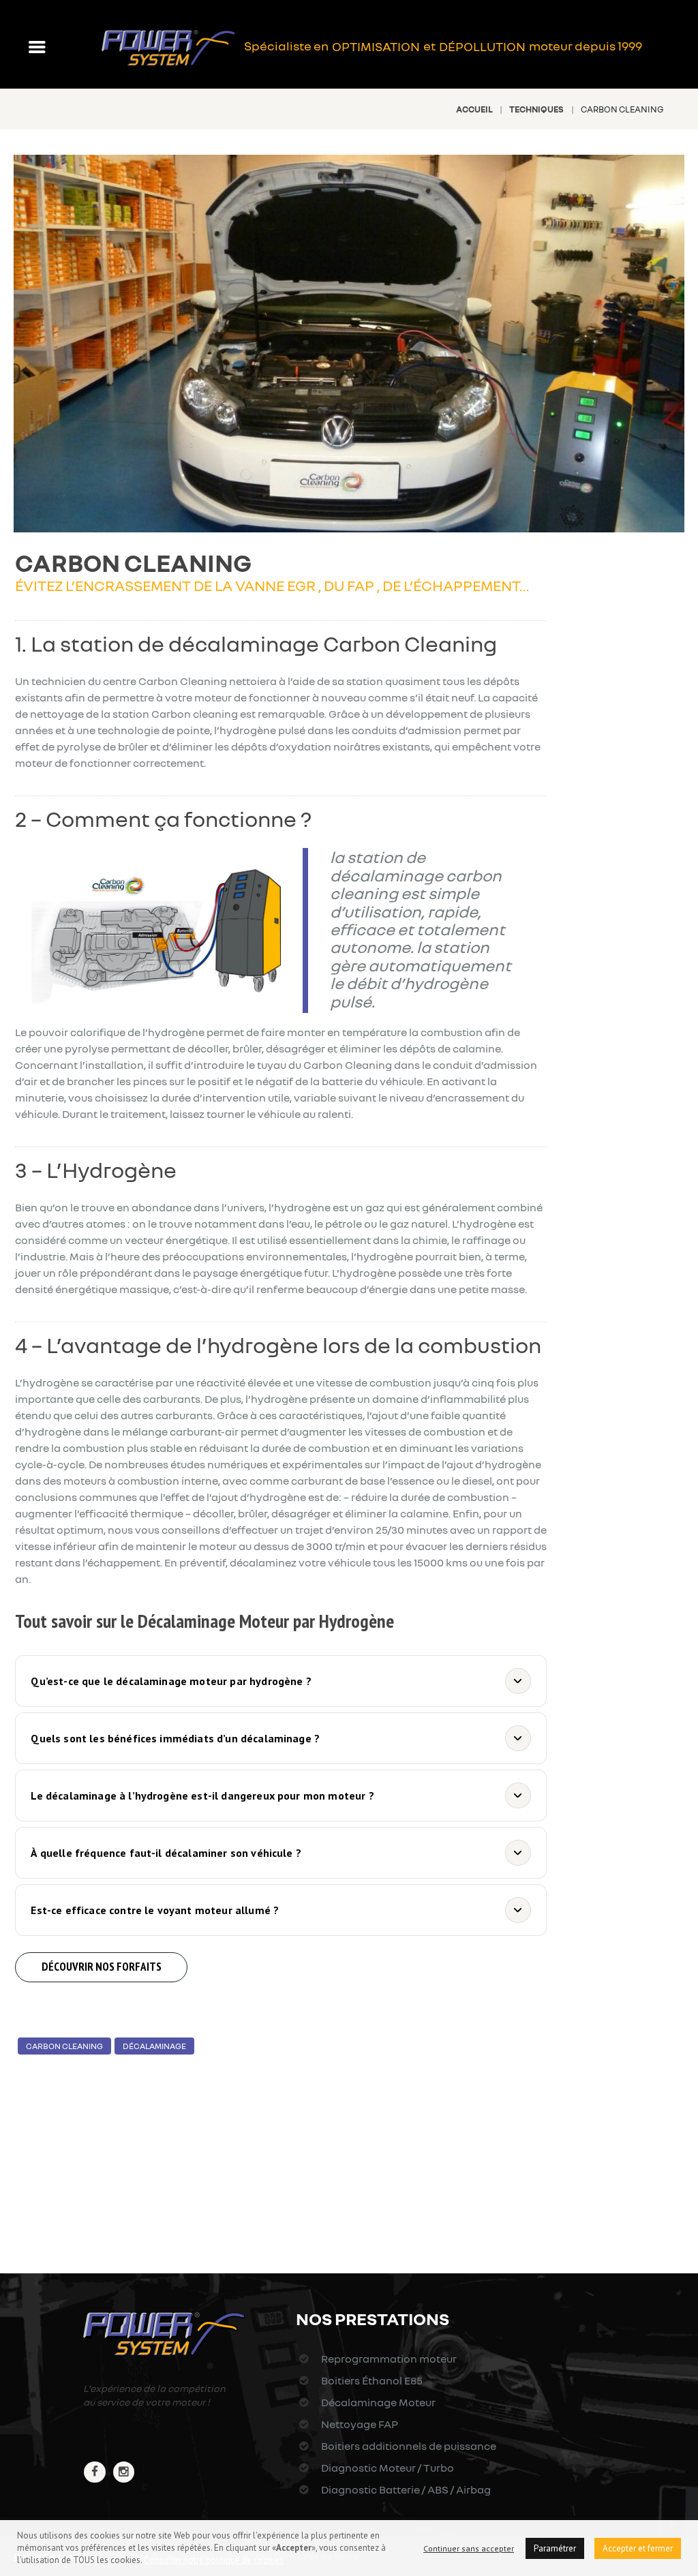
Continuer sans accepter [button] (469, 2548)
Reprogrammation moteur (388, 2359)
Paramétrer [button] (555, 2548)
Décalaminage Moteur (377, 2402)
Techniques (536, 109)
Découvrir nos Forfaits (102, 1967)
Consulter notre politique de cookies (214, 2560)
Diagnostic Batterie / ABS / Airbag (405, 2489)
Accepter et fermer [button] (638, 2548)
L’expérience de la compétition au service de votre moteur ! (154, 2395)
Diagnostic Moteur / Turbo (386, 2468)
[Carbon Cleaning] (349, 344)
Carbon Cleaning (64, 2046)
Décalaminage (154, 2046)
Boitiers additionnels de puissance (407, 2446)
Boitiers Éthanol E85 (370, 2380)
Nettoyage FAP (358, 2424)
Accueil (474, 109)
